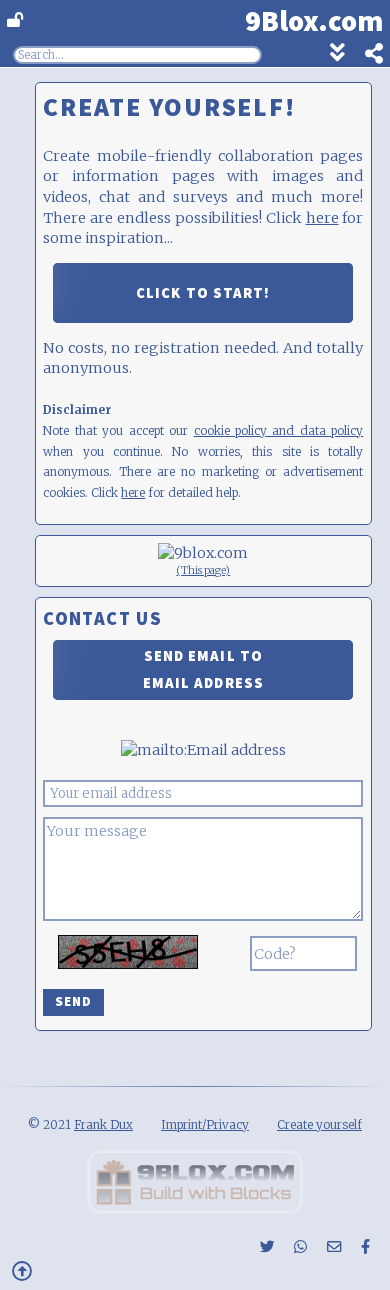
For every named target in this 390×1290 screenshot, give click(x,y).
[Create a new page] (195, 1206)
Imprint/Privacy (205, 1124)
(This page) (203, 570)
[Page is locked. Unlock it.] (15, 20)
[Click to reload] (128, 952)
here (322, 218)
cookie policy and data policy (279, 430)
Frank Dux (103, 1124)
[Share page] (364, 56)
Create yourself (319, 1124)
